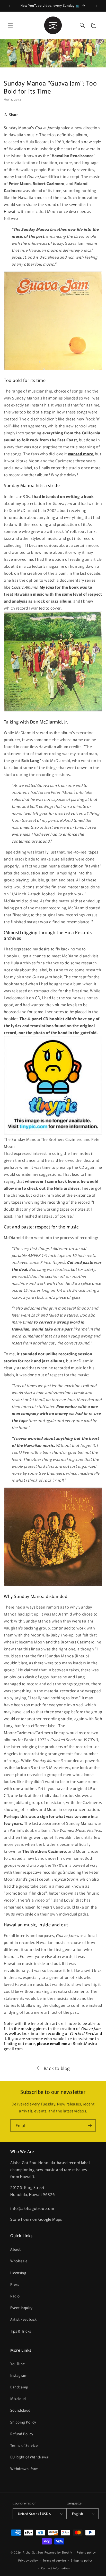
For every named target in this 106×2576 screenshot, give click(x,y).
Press (15, 2284)
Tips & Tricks (21, 2331)
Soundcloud (20, 2410)
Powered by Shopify (58, 2552)
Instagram (19, 2375)
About (16, 2249)
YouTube (17, 2364)
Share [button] (14, 114)
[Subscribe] (90, 2125)
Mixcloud (18, 2398)
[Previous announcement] (10, 6)
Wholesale (19, 2261)
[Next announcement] (96, 6)
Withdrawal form (24, 2469)
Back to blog (57, 2068)
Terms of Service (24, 2445)
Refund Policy (22, 2434)
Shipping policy (82, 2560)
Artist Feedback (24, 2319)
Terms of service (54, 2560)
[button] (10, 25)
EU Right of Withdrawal (30, 2457)
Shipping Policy (23, 2422)
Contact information (55, 2568)
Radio (15, 2296)
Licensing (18, 2273)
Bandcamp (19, 2387)
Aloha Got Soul (33, 2552)
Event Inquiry (21, 2308)
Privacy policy (28, 2560)
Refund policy (86, 2552)
